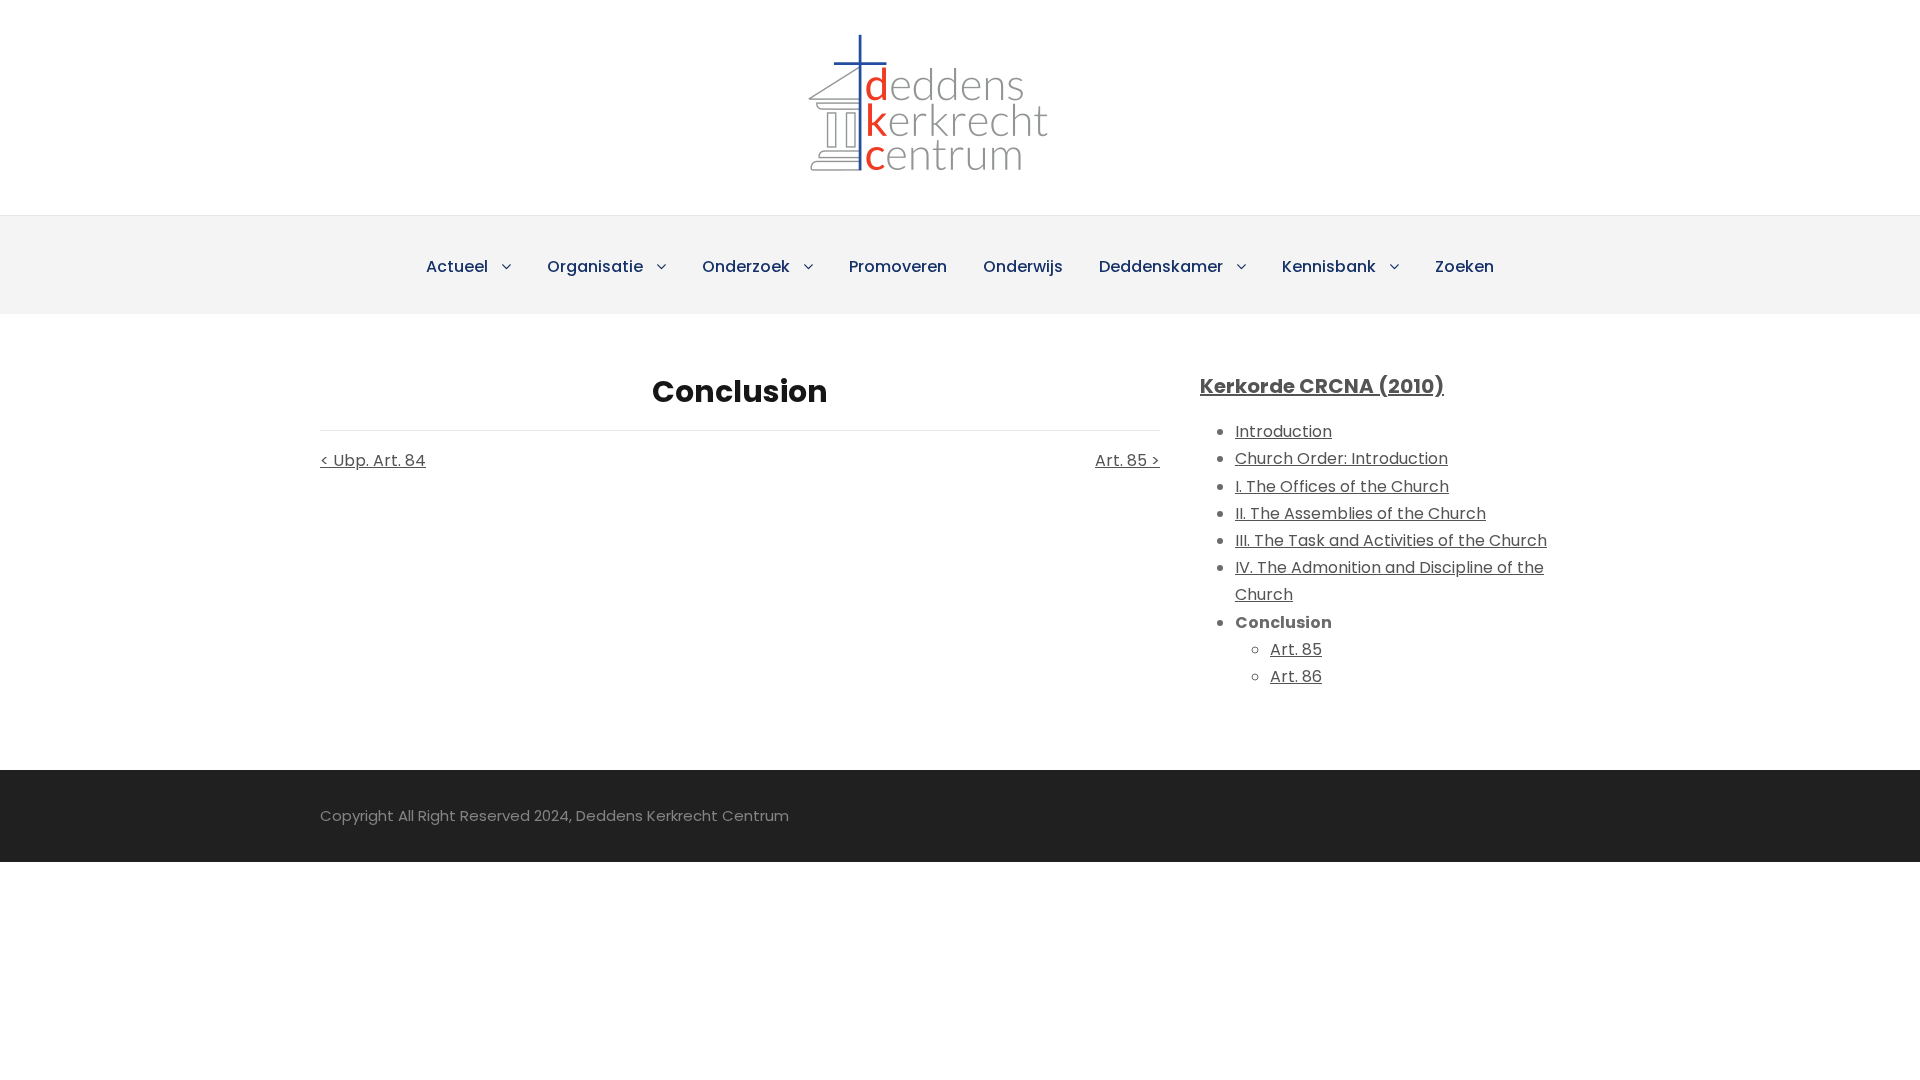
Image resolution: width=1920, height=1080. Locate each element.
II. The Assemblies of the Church (1360, 513)
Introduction (1283, 431)
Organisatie (595, 266)
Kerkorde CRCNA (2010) (1322, 386)
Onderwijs (1023, 266)
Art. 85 (1296, 649)
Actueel (457, 266)
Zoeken (1464, 266)
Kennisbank (1329, 266)
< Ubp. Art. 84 (373, 460)
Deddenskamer (1161, 266)
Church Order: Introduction (1341, 458)
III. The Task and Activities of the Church (1391, 540)
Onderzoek (746, 266)
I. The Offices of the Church (1342, 486)
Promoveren (898, 266)
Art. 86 (1296, 676)
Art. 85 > (1127, 460)
